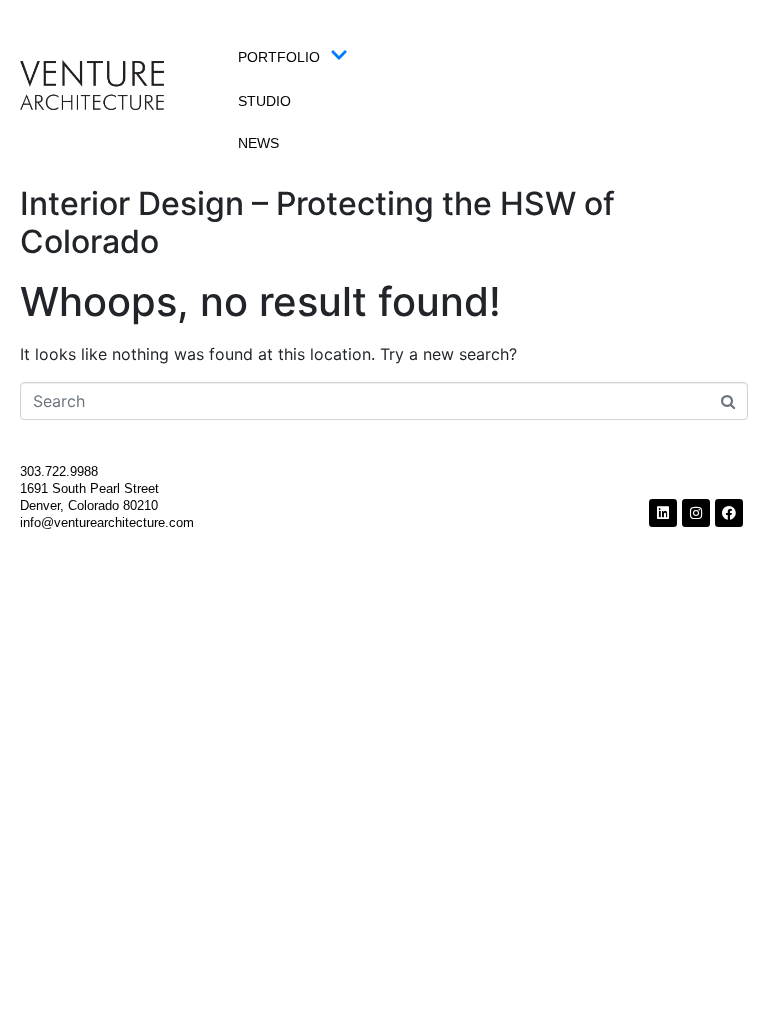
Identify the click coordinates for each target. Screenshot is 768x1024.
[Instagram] (696, 513)
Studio (264, 101)
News (258, 143)
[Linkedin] (663, 513)
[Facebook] (729, 513)
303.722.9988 (61, 471)
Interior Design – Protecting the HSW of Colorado (317, 222)
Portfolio (279, 57)
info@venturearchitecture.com (107, 522)
